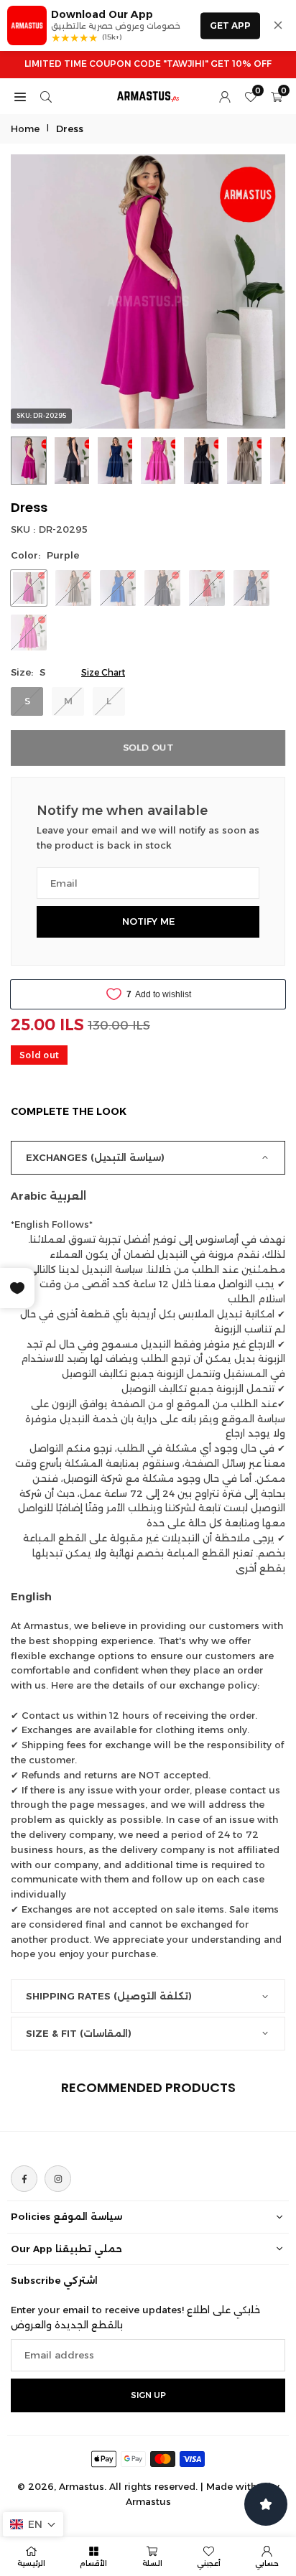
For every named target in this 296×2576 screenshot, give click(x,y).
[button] (33, 2524)
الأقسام (93, 2563)
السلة (152, 2563)
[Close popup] (278, 25)
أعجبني (209, 2563)
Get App (230, 25)
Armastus (148, 2501)
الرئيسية (31, 2563)
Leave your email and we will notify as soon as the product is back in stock (148, 837)
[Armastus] (149, 95)
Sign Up (148, 2395)
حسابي (267, 2563)
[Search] (46, 96)
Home (25, 129)
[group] (148, 291)
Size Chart (103, 672)
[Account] (225, 96)
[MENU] (20, 96)
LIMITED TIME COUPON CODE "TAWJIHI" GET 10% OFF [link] (148, 64)
